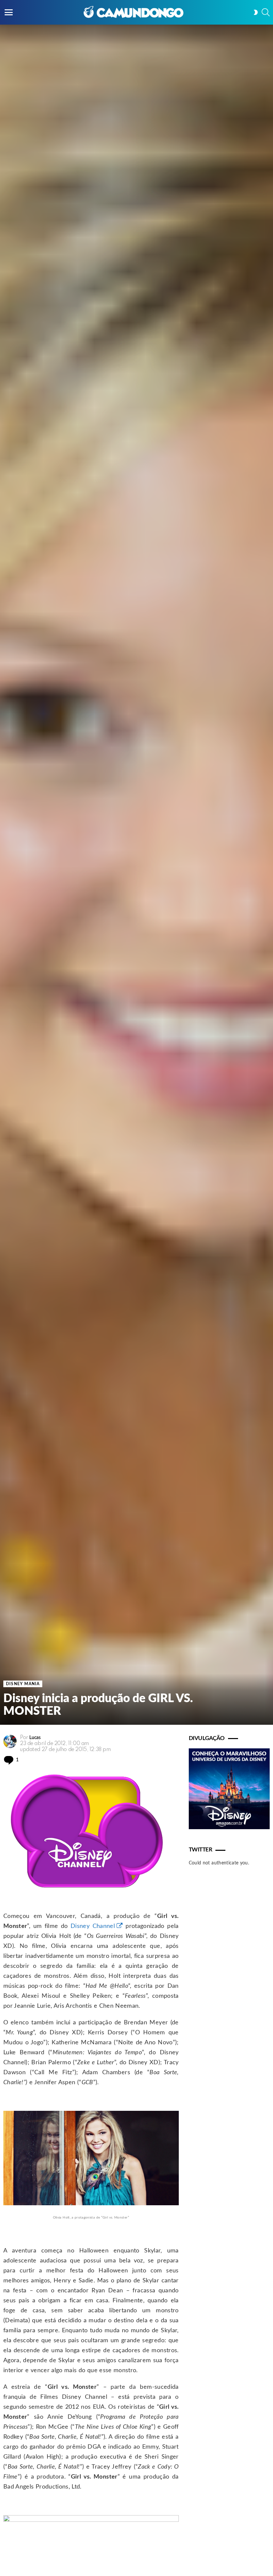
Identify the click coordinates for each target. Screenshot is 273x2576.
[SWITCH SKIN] (256, 12)
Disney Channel (93, 1926)
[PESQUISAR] (266, 12)
